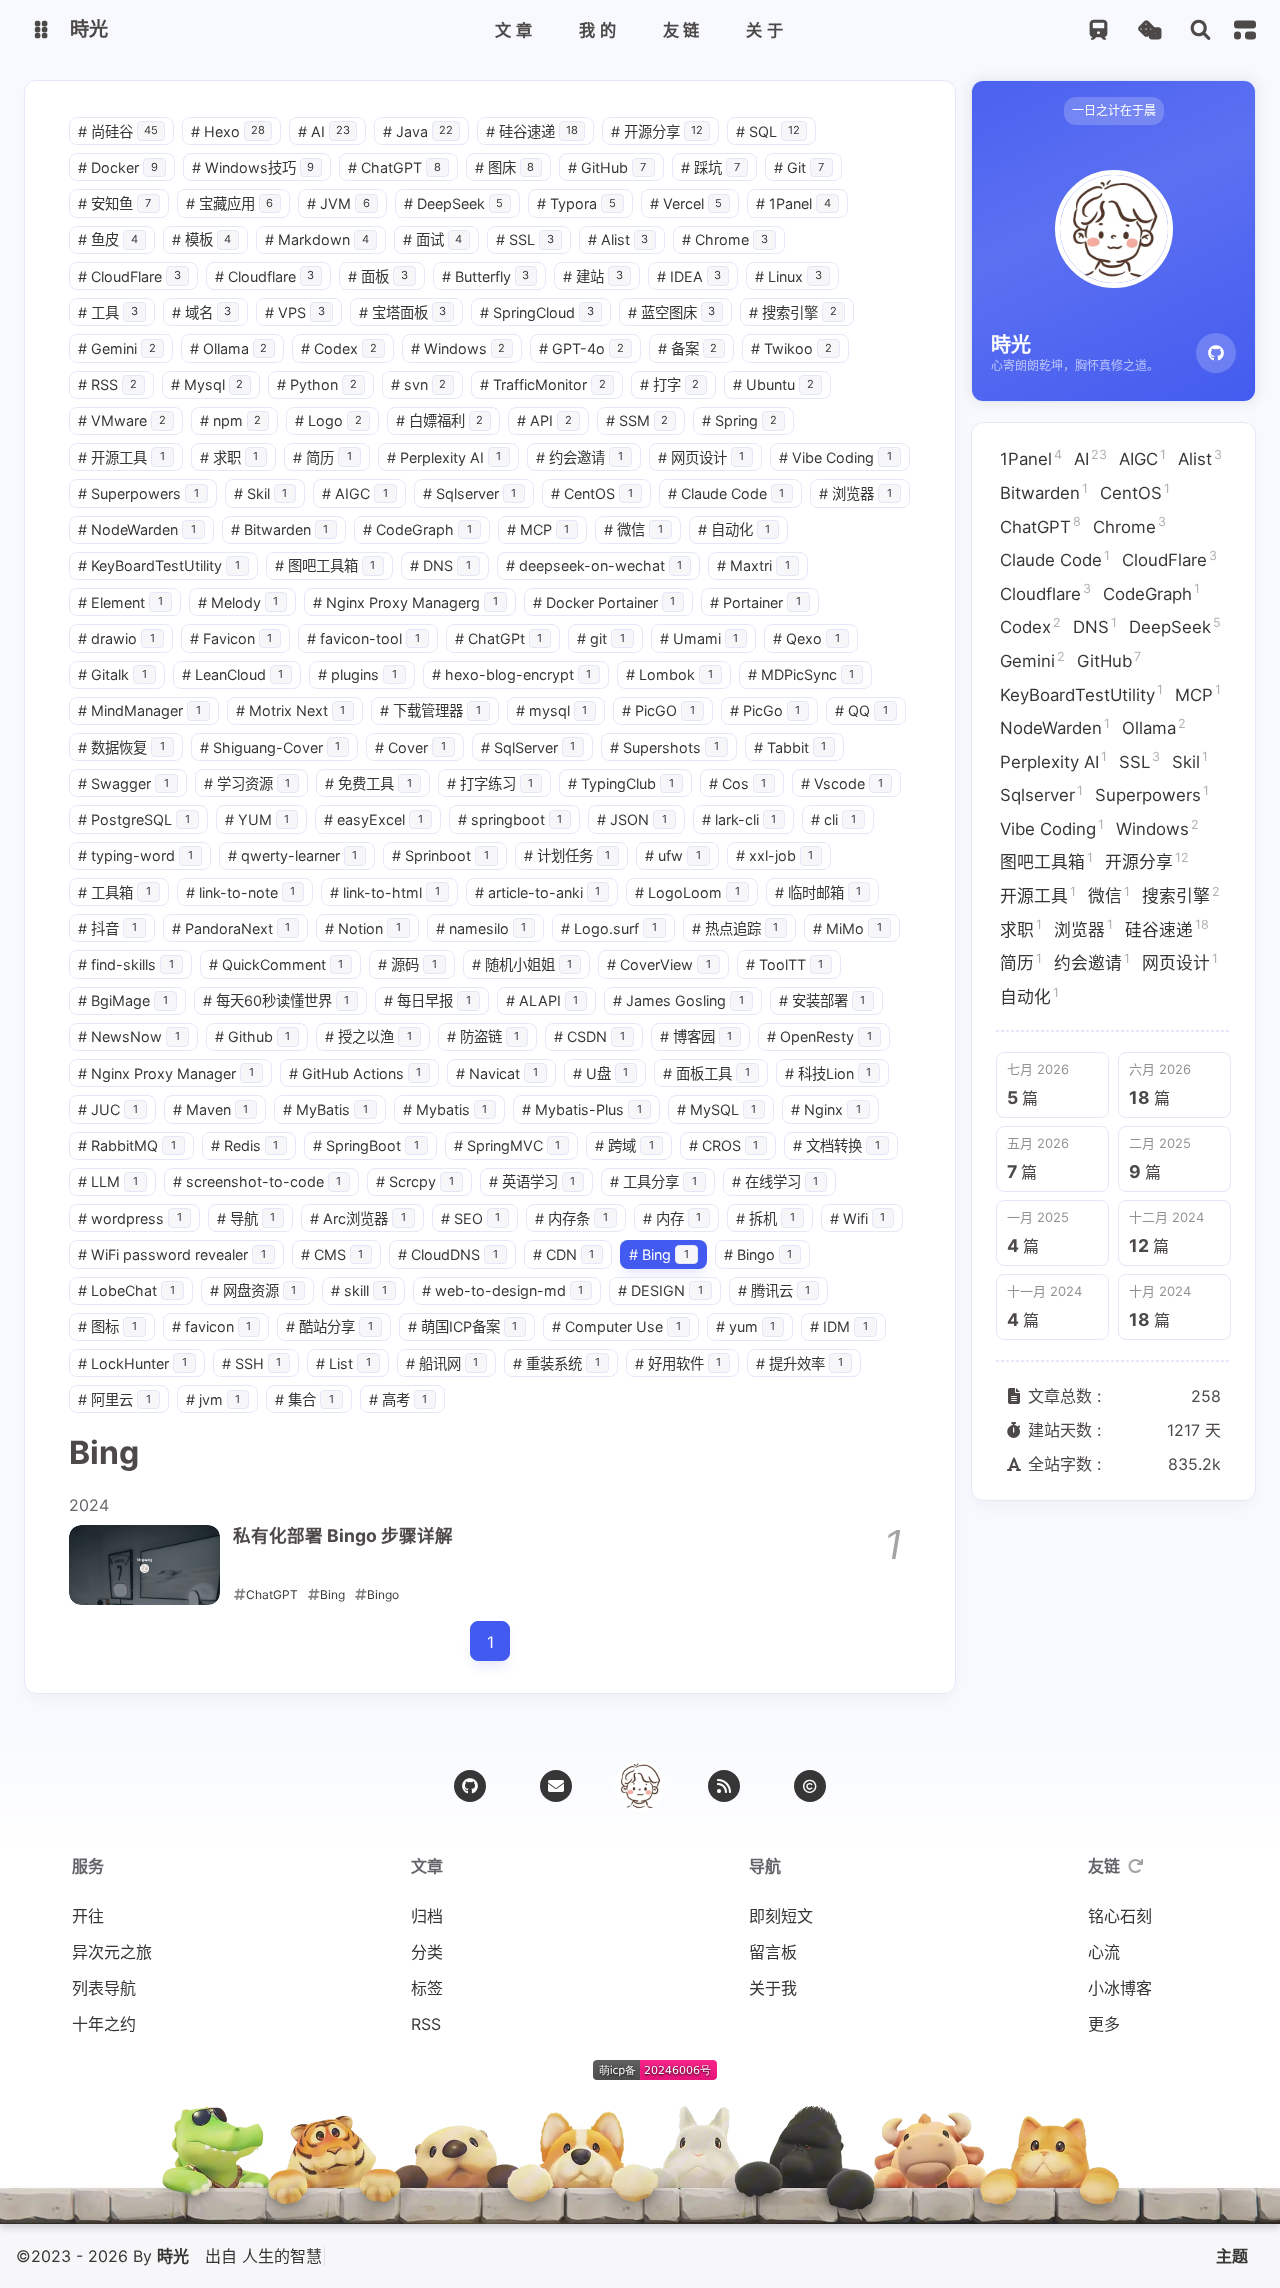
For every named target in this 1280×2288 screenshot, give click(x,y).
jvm (213, 1399)
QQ (861, 710)
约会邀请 (579, 457)
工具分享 (653, 1181)
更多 (1104, 2024)
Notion (363, 928)
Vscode (842, 783)
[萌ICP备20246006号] (655, 2074)
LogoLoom (687, 892)
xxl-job (775, 855)
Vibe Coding (835, 457)
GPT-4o (581, 348)
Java (418, 131)
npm (231, 420)
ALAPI (542, 1000)
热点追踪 (735, 928)
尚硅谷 (118, 131)
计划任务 (567, 855)
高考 (398, 1399)
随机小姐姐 (522, 964)
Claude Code (726, 493)
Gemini (117, 348)
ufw (673, 855)
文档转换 (836, 1145)
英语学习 (532, 1181)
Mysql (207, 384)
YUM (257, 819)
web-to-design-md (503, 1290)
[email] (556, 1786)
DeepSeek (454, 203)
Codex (339, 348)
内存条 (571, 1218)
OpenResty (819, 1036)
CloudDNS (448, 1254)
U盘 (601, 1073)
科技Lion (828, 1073)
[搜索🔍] (1200, 30)
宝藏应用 (230, 203)
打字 (670, 384)
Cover (410, 747)
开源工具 (121, 457)
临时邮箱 (818, 892)
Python (317, 384)
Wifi (858, 1218)
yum (746, 1326)
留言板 (773, 1952)
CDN (564, 1254)
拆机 (765, 1218)
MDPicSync (801, 674)
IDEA (689, 276)
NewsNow (129, 1036)
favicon (212, 1326)
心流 (1104, 1952)
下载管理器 (430, 710)
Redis (245, 1145)
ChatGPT (394, 167)
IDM (839, 1326)
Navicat (497, 1073)
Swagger (123, 783)
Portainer (755, 602)
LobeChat (126, 1290)
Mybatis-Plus (582, 1109)
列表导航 (104, 1988)
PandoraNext (231, 928)
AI (324, 131)
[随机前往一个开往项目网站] (1098, 30)
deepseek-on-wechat (594, 565)
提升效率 (799, 1363)
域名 (202, 312)
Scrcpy (415, 1181)
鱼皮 (108, 239)
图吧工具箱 (325, 565)
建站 (593, 276)
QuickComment (276, 964)
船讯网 (442, 1363)
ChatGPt (499, 638)
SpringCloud (537, 312)
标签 (427, 1988)
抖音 (107, 928)
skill (359, 1290)
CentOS (592, 493)
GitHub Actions (355, 1073)
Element (120, 602)
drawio (116, 638)
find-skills (126, 964)
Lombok (669, 674)
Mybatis (445, 1109)
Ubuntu (773, 384)
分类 (427, 1952)
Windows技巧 (253, 167)
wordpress (130, 1218)
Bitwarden (280, 529)
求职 (229, 457)
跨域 (624, 1145)
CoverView (659, 964)
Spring (739, 420)
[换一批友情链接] (1136, 1866)
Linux (788, 276)
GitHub (607, 167)
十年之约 (104, 2024)
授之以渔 (368, 1036)
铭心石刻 (1120, 1916)
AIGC (355, 493)
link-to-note (241, 892)
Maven (211, 1109)
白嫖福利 (440, 420)
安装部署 (822, 1000)
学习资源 (247, 783)
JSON (632, 819)
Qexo (806, 638)
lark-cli (739, 819)
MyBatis (325, 1109)
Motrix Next (291, 710)
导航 (246, 1218)
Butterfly (486, 276)
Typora (576, 203)
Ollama (229, 348)
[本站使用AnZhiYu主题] (573, 2074)
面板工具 (706, 1073)
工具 (108, 312)
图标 (107, 1326)
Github (253, 1036)
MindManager (139, 710)
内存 (672, 1218)
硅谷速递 (532, 131)
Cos (738, 783)
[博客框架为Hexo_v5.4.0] (543, 2074)
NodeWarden (137, 529)
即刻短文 (781, 1916)
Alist (618, 239)
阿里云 (114, 1399)
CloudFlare (129, 276)
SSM (637, 420)
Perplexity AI (444, 457)
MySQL (717, 1109)
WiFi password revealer (172, 1254)
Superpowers (138, 493)
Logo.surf (609, 928)
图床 (505, 167)
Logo (328, 420)
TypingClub (621, 783)
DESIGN (660, 1290)
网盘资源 (253, 1290)
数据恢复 (121, 747)
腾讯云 (774, 1290)
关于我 (773, 1988)
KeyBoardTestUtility (159, 565)
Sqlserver (470, 493)
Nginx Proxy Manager (166, 1073)
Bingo (758, 1254)
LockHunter (132, 1363)
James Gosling (678, 1000)
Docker (118, 167)
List (343, 1363)
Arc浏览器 (358, 1218)
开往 (88, 1916)
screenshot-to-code (257, 1181)
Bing (659, 1254)
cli (833, 819)
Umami (699, 638)
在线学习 (775, 1181)
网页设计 (701, 457)
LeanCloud (233, 674)
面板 (378, 276)
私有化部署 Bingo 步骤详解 (343, 1535)
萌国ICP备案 (463, 1326)
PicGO (658, 710)
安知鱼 (114, 203)
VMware (122, 420)
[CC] (810, 1786)
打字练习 (490, 783)
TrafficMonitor (543, 384)
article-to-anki (538, 892)
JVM (338, 203)
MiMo (847, 928)
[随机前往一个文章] (1149, 30)
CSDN (589, 1036)
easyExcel (373, 819)
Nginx (826, 1109)
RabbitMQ (127, 1145)
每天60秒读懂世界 (276, 1000)
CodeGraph (417, 529)
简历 (322, 457)
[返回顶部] (640, 1786)
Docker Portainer (604, 602)
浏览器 (855, 493)
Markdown (317, 239)
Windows (458, 348)
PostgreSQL (134, 819)
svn (419, 384)
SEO (471, 1218)
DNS (440, 565)
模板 (202, 239)
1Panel (793, 203)
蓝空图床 (672, 312)
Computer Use (616, 1326)
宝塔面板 (403, 312)
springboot (510, 819)
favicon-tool (363, 638)
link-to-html (385, 892)
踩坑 (710, 167)
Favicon (231, 638)
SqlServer (528, 747)
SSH (252, 1363)
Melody (238, 602)
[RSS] (724, 1786)
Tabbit (790, 747)
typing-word (135, 855)
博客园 (696, 1036)
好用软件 (678, 1363)
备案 (688, 348)
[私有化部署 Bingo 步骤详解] (144, 1565)
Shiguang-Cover (270, 747)
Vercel (686, 203)
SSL (525, 239)
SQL (768, 131)
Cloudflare (265, 276)
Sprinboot (440, 855)
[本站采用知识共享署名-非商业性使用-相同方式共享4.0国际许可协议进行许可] (737, 2074)
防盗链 (483, 1036)
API (544, 420)
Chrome (725, 239)
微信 (633, 529)
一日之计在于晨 (1114, 110)
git (601, 638)
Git (799, 167)
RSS (107, 384)
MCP (538, 529)
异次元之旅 (112, 1952)
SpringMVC (507, 1145)
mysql (552, 710)
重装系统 (556, 1363)
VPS (295, 312)
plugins (357, 674)
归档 (427, 1916)
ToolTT (785, 964)
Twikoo (791, 348)
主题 (1232, 2256)
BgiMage (123, 1000)
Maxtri (753, 565)
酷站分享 (329, 1326)
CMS (332, 1254)
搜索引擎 (793, 312)
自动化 (734, 529)
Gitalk (112, 674)
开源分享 (657, 131)
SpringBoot (366, 1145)
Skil (261, 493)
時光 (173, 2256)
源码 (407, 964)
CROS (724, 1145)
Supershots (664, 747)
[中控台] (1245, 30)
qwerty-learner (293, 855)
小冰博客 (1120, 1988)
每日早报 (427, 1000)
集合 (304, 1399)
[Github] (1216, 353)
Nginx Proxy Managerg (405, 602)
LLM (108, 1181)
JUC (108, 1109)
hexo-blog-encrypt (512, 674)
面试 (433, 239)
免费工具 (368, 783)
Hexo (228, 131)
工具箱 (114, 892)
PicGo (765, 710)
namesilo (481, 928)
